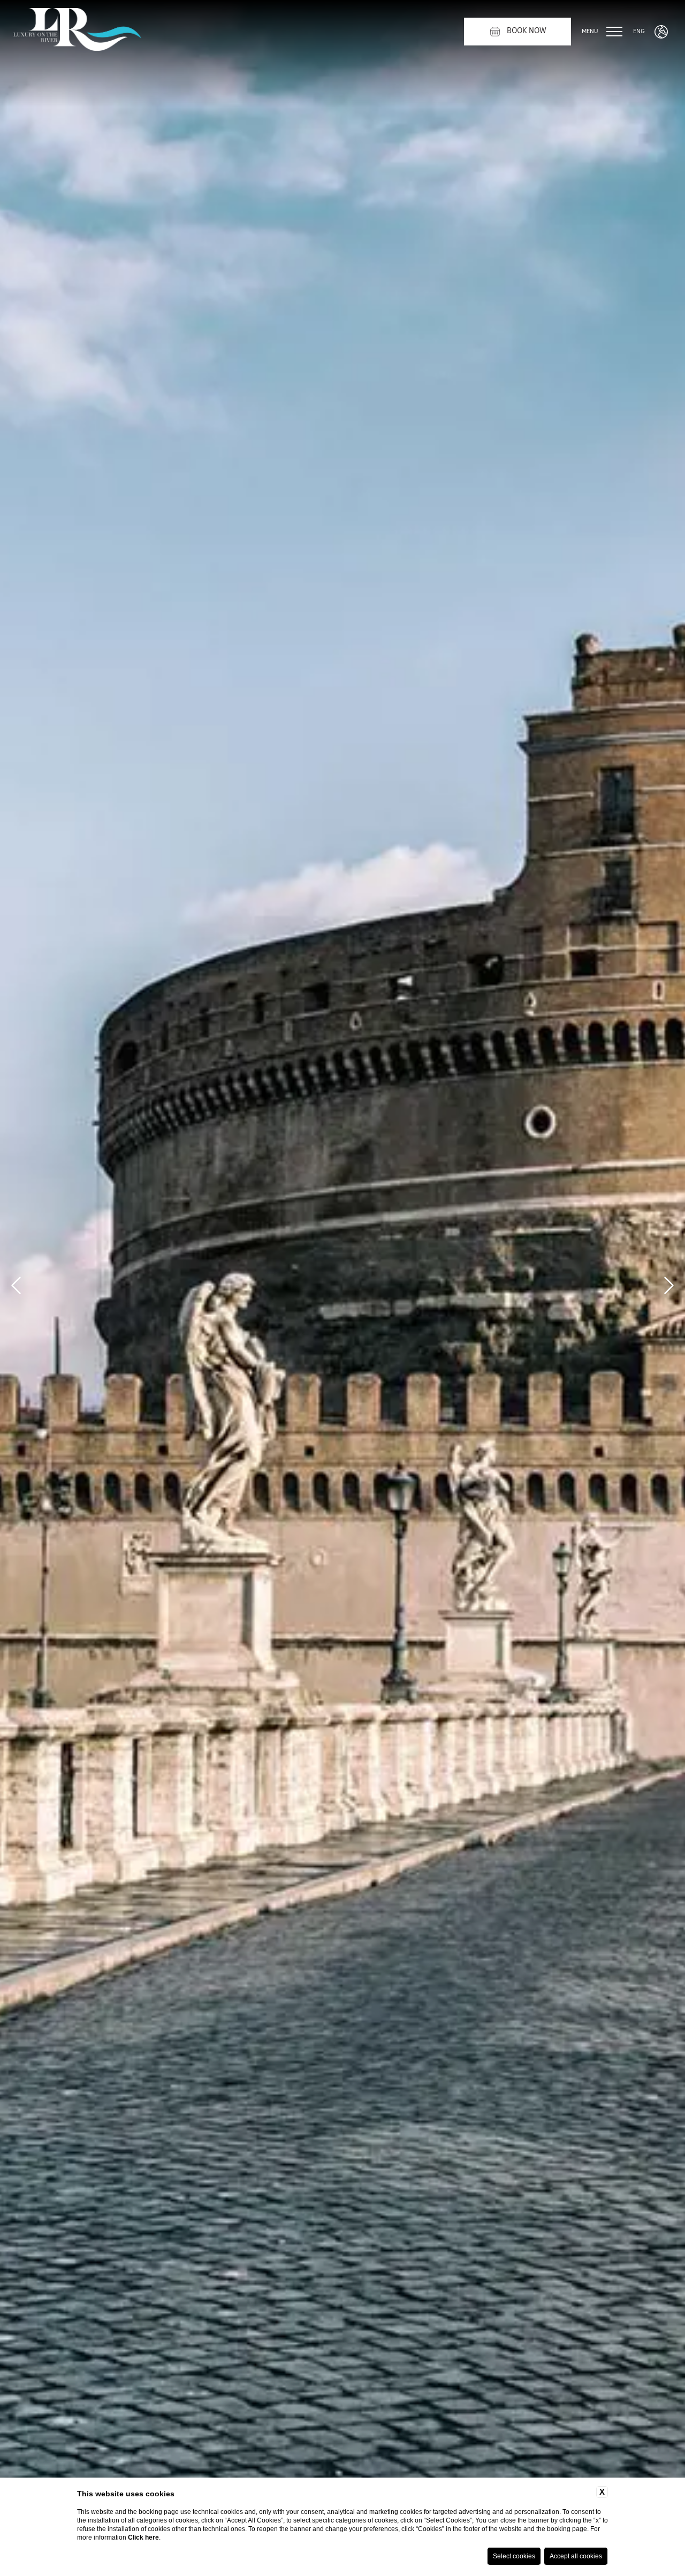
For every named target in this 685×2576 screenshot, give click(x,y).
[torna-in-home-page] (77, 32)
